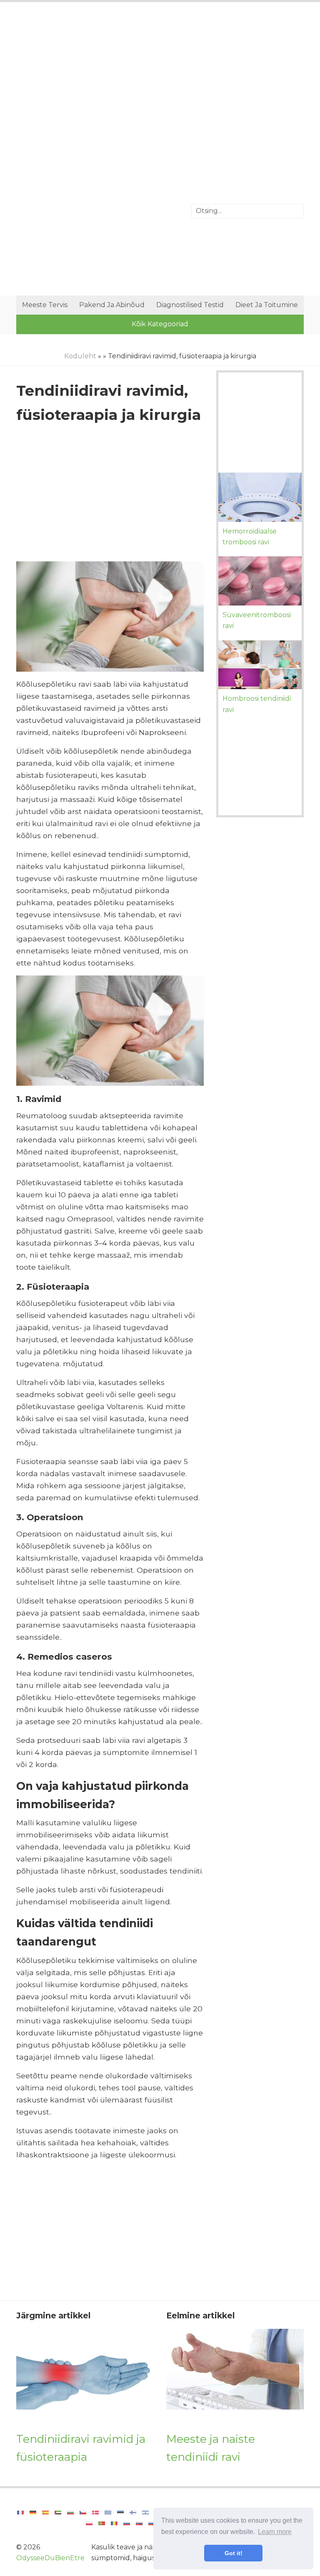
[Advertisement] (160, 77)
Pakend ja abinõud (112, 305)
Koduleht (80, 356)
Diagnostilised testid (190, 305)
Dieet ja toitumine (267, 305)
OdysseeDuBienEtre (50, 2558)
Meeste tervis (45, 305)
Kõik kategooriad (160, 324)
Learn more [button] (275, 2532)
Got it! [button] (234, 2553)
